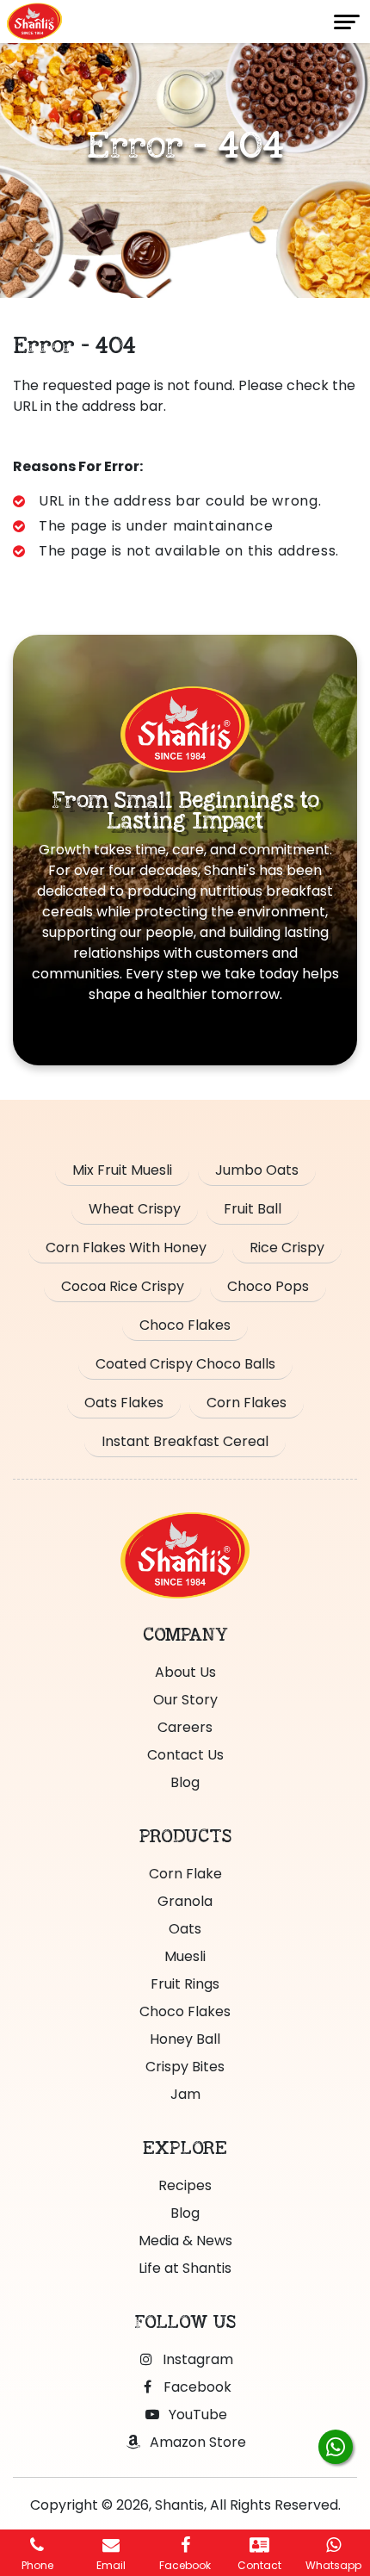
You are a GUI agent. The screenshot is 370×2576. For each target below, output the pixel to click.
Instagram (196, 2359)
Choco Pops (268, 1286)
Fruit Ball (253, 1209)
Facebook (196, 2387)
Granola (185, 1901)
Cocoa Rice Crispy (123, 1286)
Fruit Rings (185, 1984)
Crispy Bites (185, 2067)
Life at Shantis (185, 2268)
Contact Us (185, 1755)
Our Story (185, 1700)
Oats (185, 1929)
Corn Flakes (247, 1403)
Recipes (185, 2185)
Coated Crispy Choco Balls (185, 1364)
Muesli (185, 1956)
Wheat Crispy (135, 1209)
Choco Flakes (185, 1325)
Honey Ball (185, 2039)
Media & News (185, 2241)
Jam (185, 2094)
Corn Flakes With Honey (126, 1248)
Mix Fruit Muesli (122, 1170)
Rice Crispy (287, 1248)
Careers (185, 1727)
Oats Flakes (124, 1403)
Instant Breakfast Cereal (185, 1441)
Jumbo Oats (257, 1170)
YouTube (196, 2415)
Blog (185, 1782)
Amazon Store (196, 2442)
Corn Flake (185, 1874)
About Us (185, 1672)
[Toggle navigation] (347, 22)
